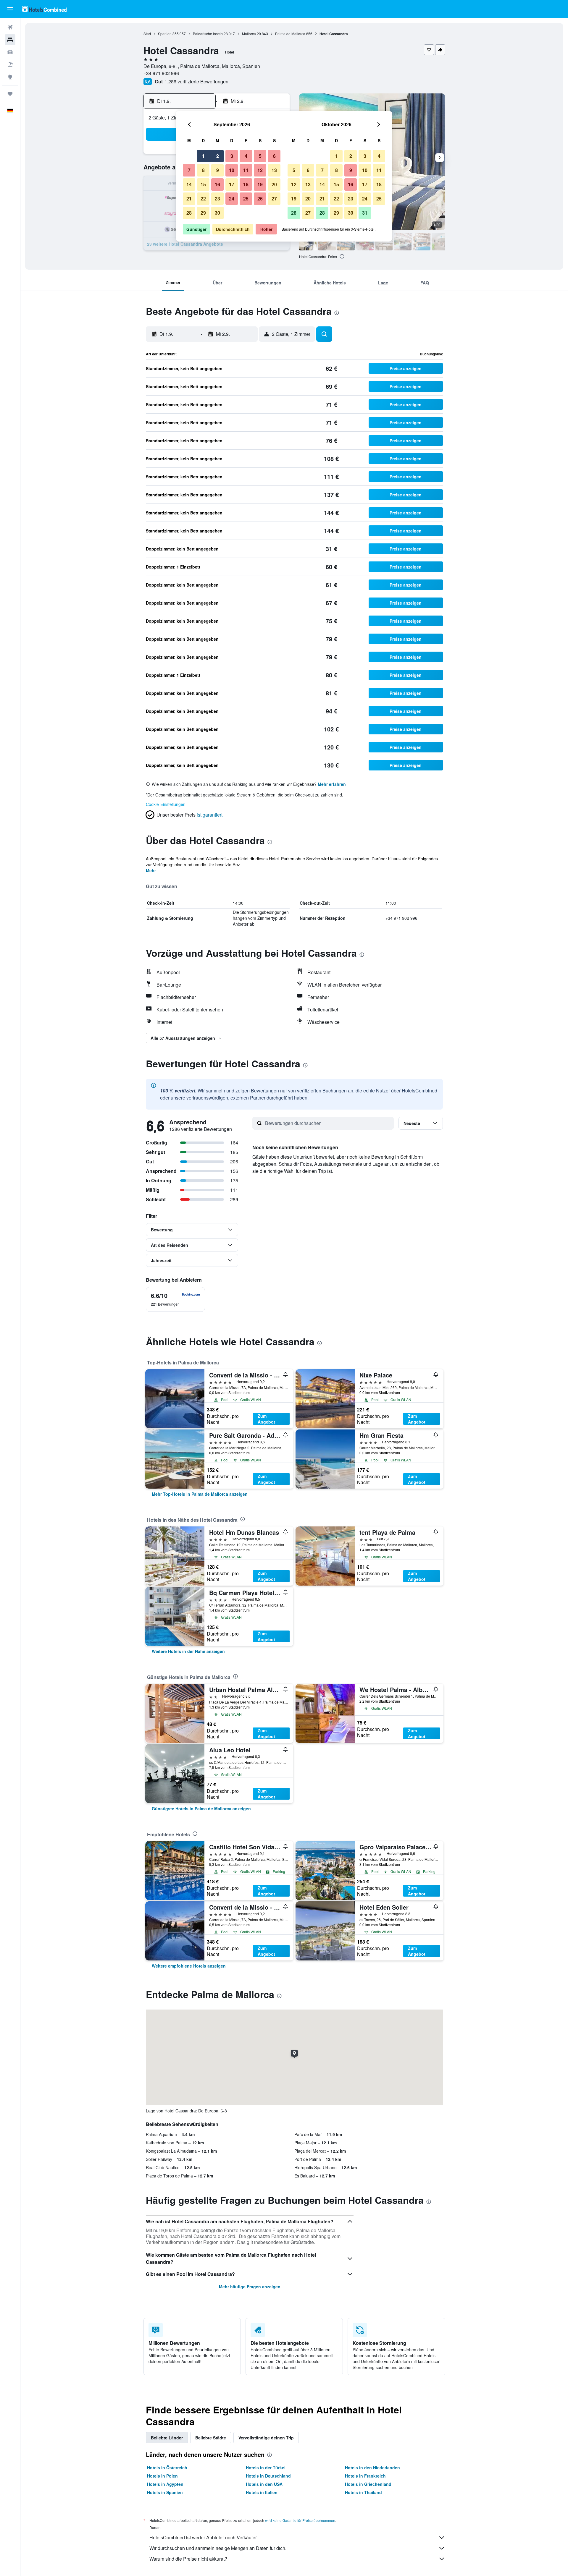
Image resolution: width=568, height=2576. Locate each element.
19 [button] (260, 184)
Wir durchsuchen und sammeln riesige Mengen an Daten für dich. (218, 2548)
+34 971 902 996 (161, 73)
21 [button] (189, 199)
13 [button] (274, 170)
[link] (200, 1494)
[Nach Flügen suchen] (10, 27)
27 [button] (274, 199)
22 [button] (203, 199)
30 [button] (217, 213)
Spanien (165, 34)
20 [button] (274, 184)
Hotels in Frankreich (365, 2476)
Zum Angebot (266, 1419)
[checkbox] (175, 1299)
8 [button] (203, 170)
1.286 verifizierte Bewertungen (196, 81)
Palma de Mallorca (290, 34)
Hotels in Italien (262, 2492)
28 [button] (189, 213)
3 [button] (232, 156)
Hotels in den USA (264, 2484)
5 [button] (260, 156)
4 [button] (246, 156)
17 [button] (232, 184)
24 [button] (232, 199)
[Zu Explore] (10, 77)
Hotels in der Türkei (266, 2467)
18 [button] (246, 184)
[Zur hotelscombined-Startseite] (44, 9)
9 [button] (218, 170)
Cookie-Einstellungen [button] (166, 804)
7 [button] (189, 170)
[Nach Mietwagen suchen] (10, 52)
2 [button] (218, 156)
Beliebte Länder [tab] (167, 2438)
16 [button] (217, 184)
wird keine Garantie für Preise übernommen (300, 2520)
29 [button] (203, 213)
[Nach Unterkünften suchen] (10, 40)
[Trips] (10, 94)
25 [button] (246, 199)
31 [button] (365, 213)
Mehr (151, 870)
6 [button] (274, 156)
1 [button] (203, 156)
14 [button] (189, 184)
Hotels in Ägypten (165, 2484)
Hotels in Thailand (363, 2492)
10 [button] (232, 170)
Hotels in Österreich (167, 2467)
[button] (10, 9)
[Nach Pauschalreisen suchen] (10, 64)
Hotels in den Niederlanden (372, 2467)
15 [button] (203, 184)
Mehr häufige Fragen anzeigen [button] (250, 2287)
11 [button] (246, 170)
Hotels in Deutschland (268, 2476)
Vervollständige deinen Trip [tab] (266, 2438)
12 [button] (260, 170)
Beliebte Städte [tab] (211, 2438)
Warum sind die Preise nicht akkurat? (188, 2559)
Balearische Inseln (208, 34)
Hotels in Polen (162, 2476)
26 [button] (260, 199)
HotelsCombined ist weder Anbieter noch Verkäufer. (204, 2537)
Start (147, 34)
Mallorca (249, 34)
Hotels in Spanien (165, 2492)
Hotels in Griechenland (368, 2484)
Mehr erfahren (332, 784)
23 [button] (217, 199)
